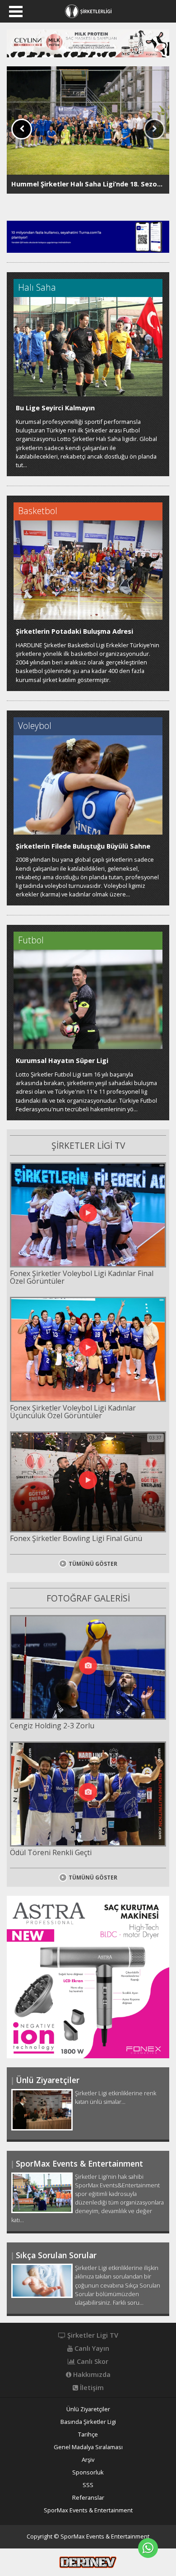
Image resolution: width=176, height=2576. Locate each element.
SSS (88, 2485)
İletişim (91, 2388)
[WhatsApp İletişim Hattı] (148, 2548)
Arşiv (88, 2460)
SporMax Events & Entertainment (88, 2510)
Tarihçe (88, 2434)
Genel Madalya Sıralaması (88, 2447)
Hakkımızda (91, 2375)
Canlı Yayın (91, 2349)
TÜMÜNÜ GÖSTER (93, 1564)
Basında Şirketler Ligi (88, 2422)
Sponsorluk (88, 2472)
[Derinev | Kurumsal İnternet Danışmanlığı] (88, 2562)
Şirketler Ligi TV (92, 2335)
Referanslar (88, 2498)
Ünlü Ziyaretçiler (88, 2409)
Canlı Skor (92, 2362)
